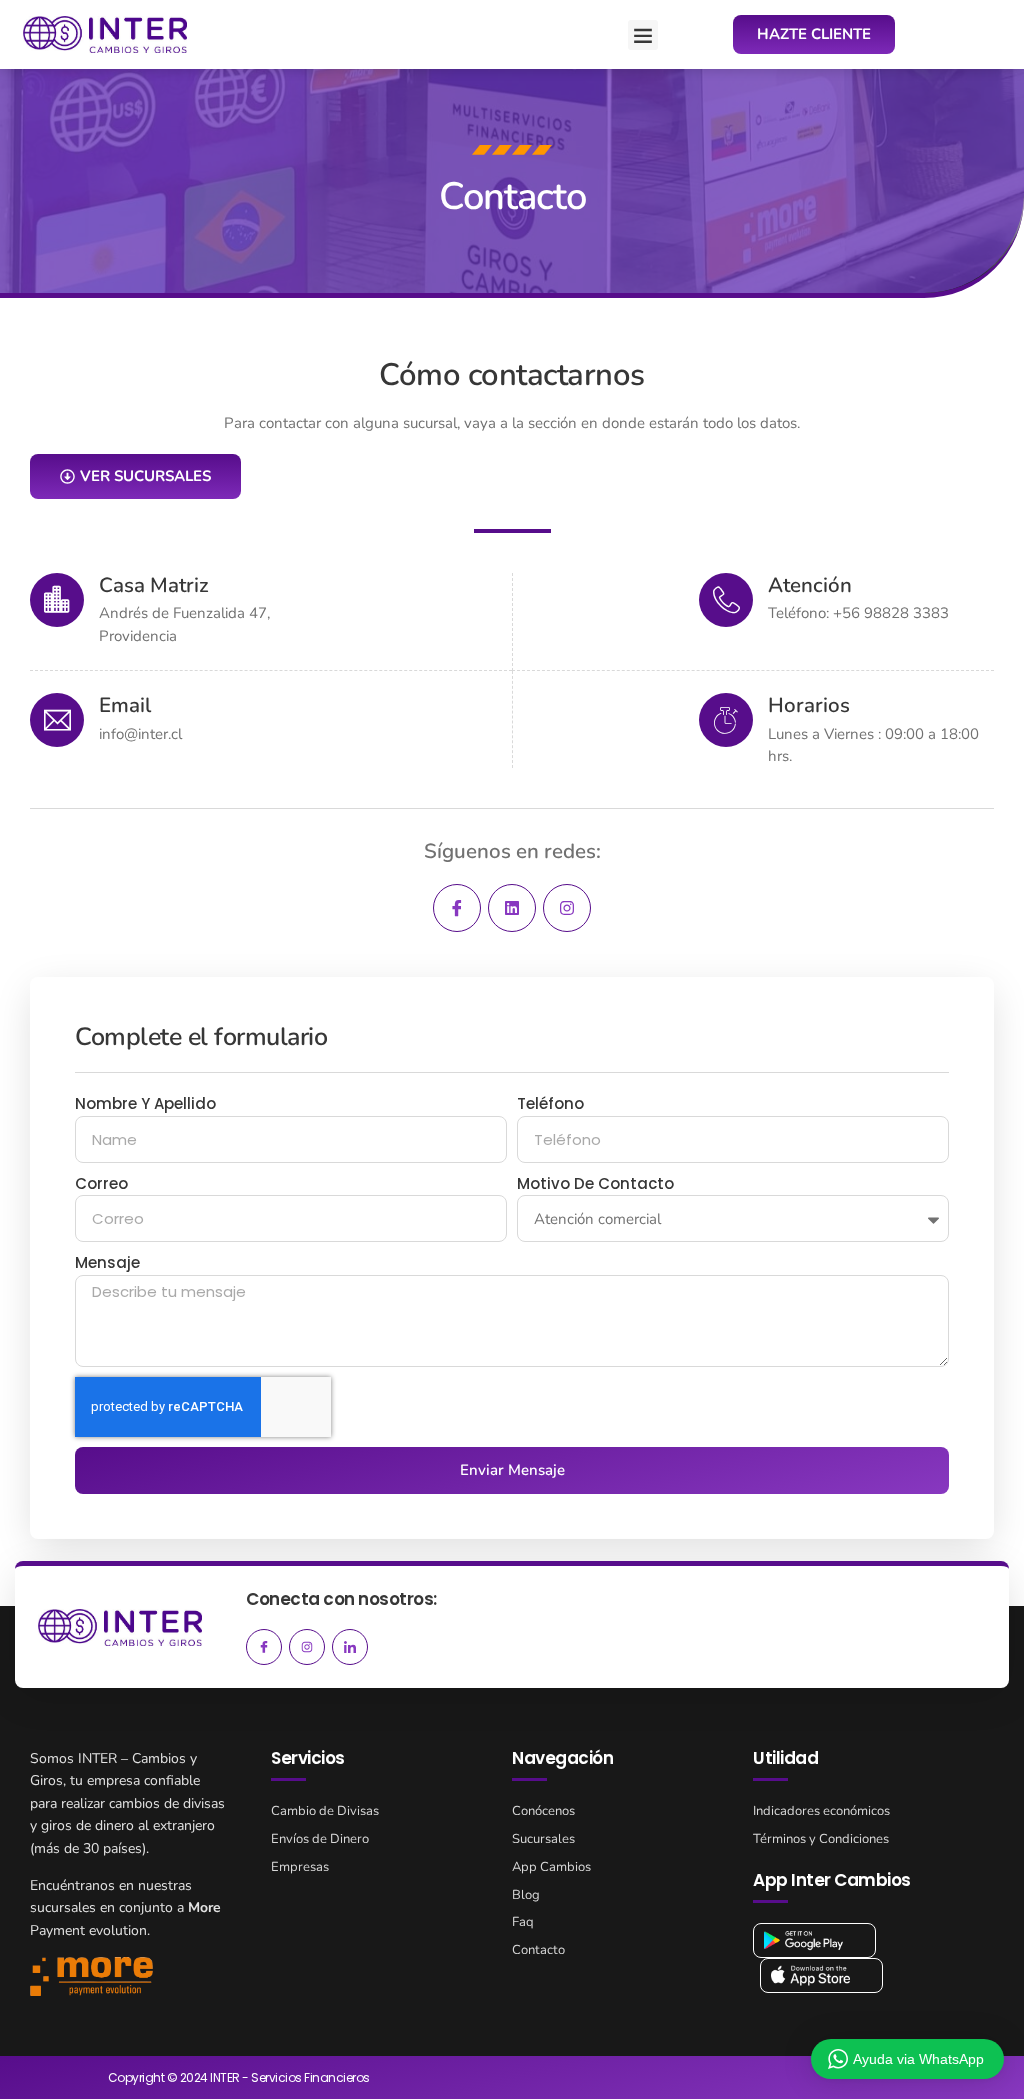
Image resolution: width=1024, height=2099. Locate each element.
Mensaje (107, 1262)
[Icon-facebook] (457, 908)
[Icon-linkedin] (350, 1647)
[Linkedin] (512, 908)
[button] (643, 35)
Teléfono (550, 1103)
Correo (101, 1183)
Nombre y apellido (145, 1103)
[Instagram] (567, 908)
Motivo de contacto (595, 1183)
